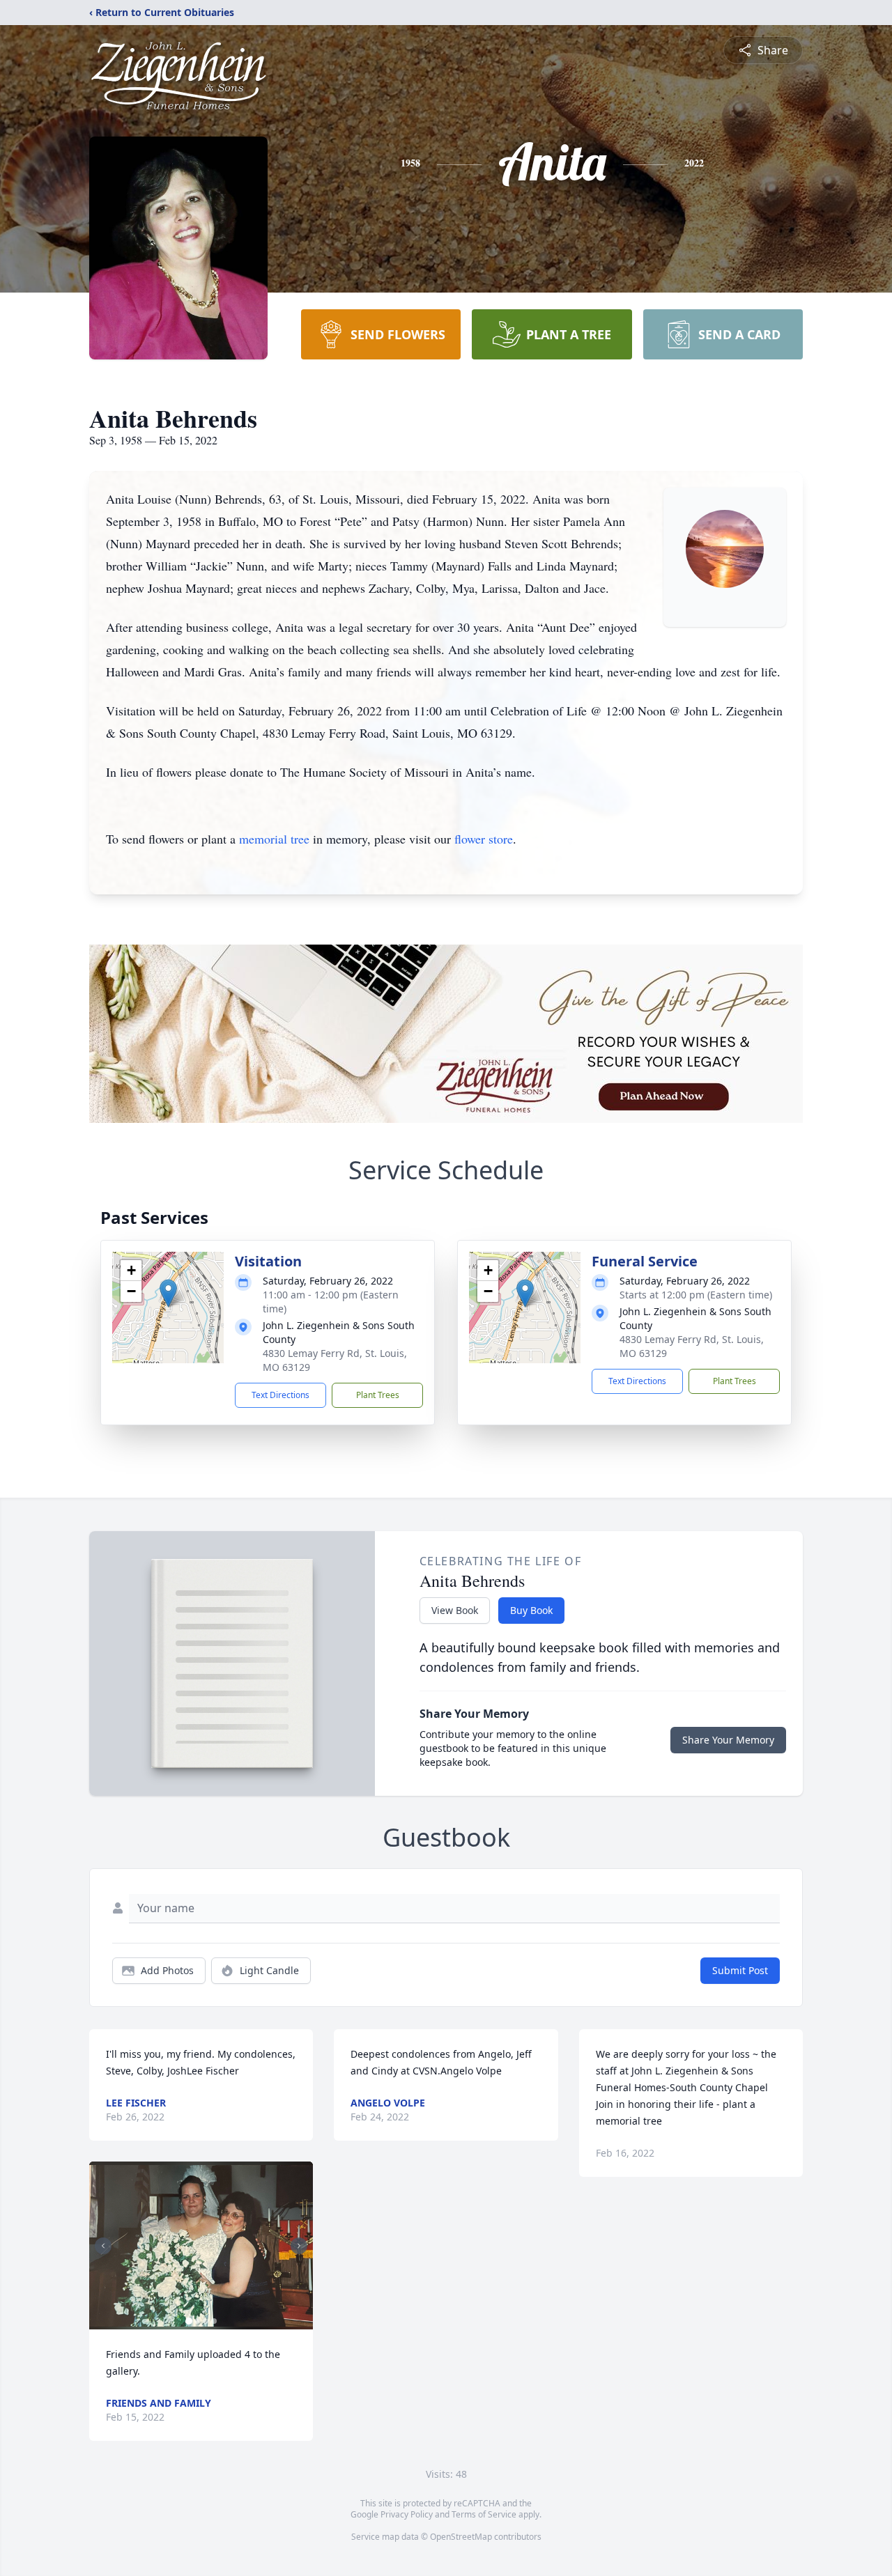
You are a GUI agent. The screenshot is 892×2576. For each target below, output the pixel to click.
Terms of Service (484, 2514)
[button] (168, 1293)
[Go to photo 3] (206, 2321)
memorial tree (274, 839)
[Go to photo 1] (189, 2321)
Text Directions (280, 1395)
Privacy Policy (407, 2514)
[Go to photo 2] (197, 2321)
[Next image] (299, 2246)
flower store (484, 839)
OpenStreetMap (461, 2537)
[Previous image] (103, 2246)
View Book (455, 1610)
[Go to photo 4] (214, 2321)
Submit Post (740, 1970)
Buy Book (531, 1610)
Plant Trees (378, 1395)
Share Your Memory (728, 1740)
